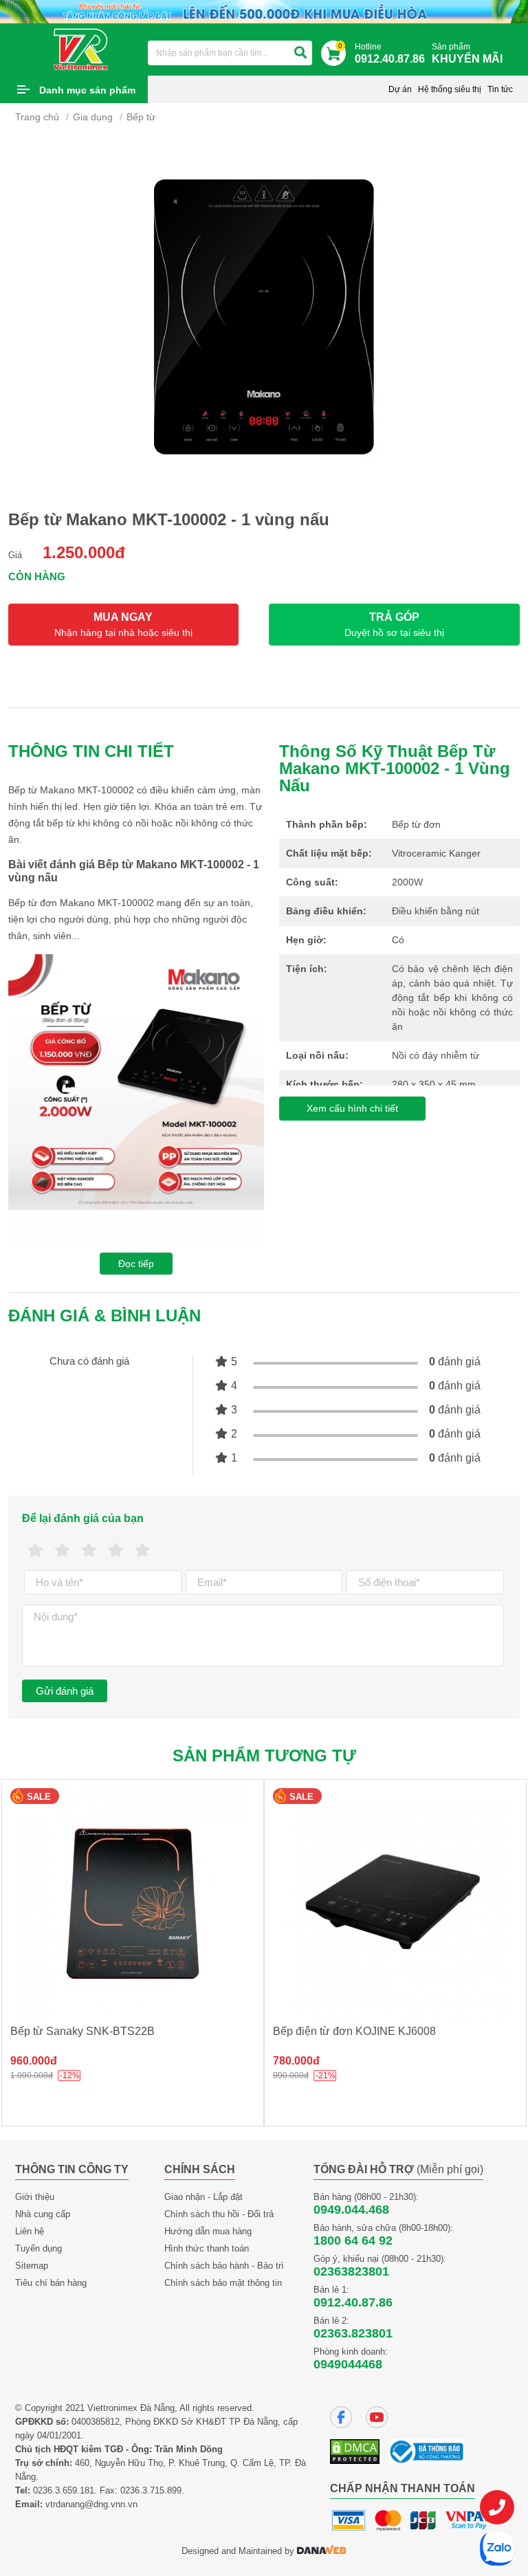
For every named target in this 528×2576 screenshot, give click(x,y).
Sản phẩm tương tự (264, 1755)
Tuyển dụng (38, 2248)
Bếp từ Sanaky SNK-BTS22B (82, 2031)
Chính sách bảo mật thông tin (223, 2283)
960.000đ (34, 2061)
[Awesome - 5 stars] (143, 1551)
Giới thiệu (35, 2197)
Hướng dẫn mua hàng (208, 2231)
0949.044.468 (351, 2210)
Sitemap (32, 2266)
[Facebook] (341, 2417)
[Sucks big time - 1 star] (35, 1551)
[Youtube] (377, 2417)
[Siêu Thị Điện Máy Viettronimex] (81, 49)
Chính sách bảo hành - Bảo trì (224, 2266)
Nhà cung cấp (43, 2214)
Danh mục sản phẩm (87, 90)
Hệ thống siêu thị (450, 89)
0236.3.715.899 (151, 2490)
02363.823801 (353, 2333)
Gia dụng (93, 117)
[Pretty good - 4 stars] (116, 1551)
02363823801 (351, 2271)
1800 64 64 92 (353, 2241)
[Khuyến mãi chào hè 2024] (264, 11)
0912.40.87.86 (353, 2302)
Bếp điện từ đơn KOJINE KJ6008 (354, 2031)
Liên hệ (30, 2231)
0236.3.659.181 (64, 2490)
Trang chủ (37, 117)
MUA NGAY (123, 625)
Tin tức (500, 89)
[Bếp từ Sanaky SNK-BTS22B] (133, 1904)
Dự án (400, 89)
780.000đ (296, 2061)
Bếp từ (141, 117)
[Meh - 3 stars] (89, 1551)
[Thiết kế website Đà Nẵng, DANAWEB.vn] (322, 2551)
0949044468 (348, 2364)
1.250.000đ (84, 552)
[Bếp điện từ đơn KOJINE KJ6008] (395, 1904)
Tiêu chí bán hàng (51, 2283)
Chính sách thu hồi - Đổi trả (219, 2214)
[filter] (300, 53)
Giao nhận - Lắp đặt (203, 2197)
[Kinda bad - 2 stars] (62, 1551)
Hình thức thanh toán (207, 2248)
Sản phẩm (467, 53)
